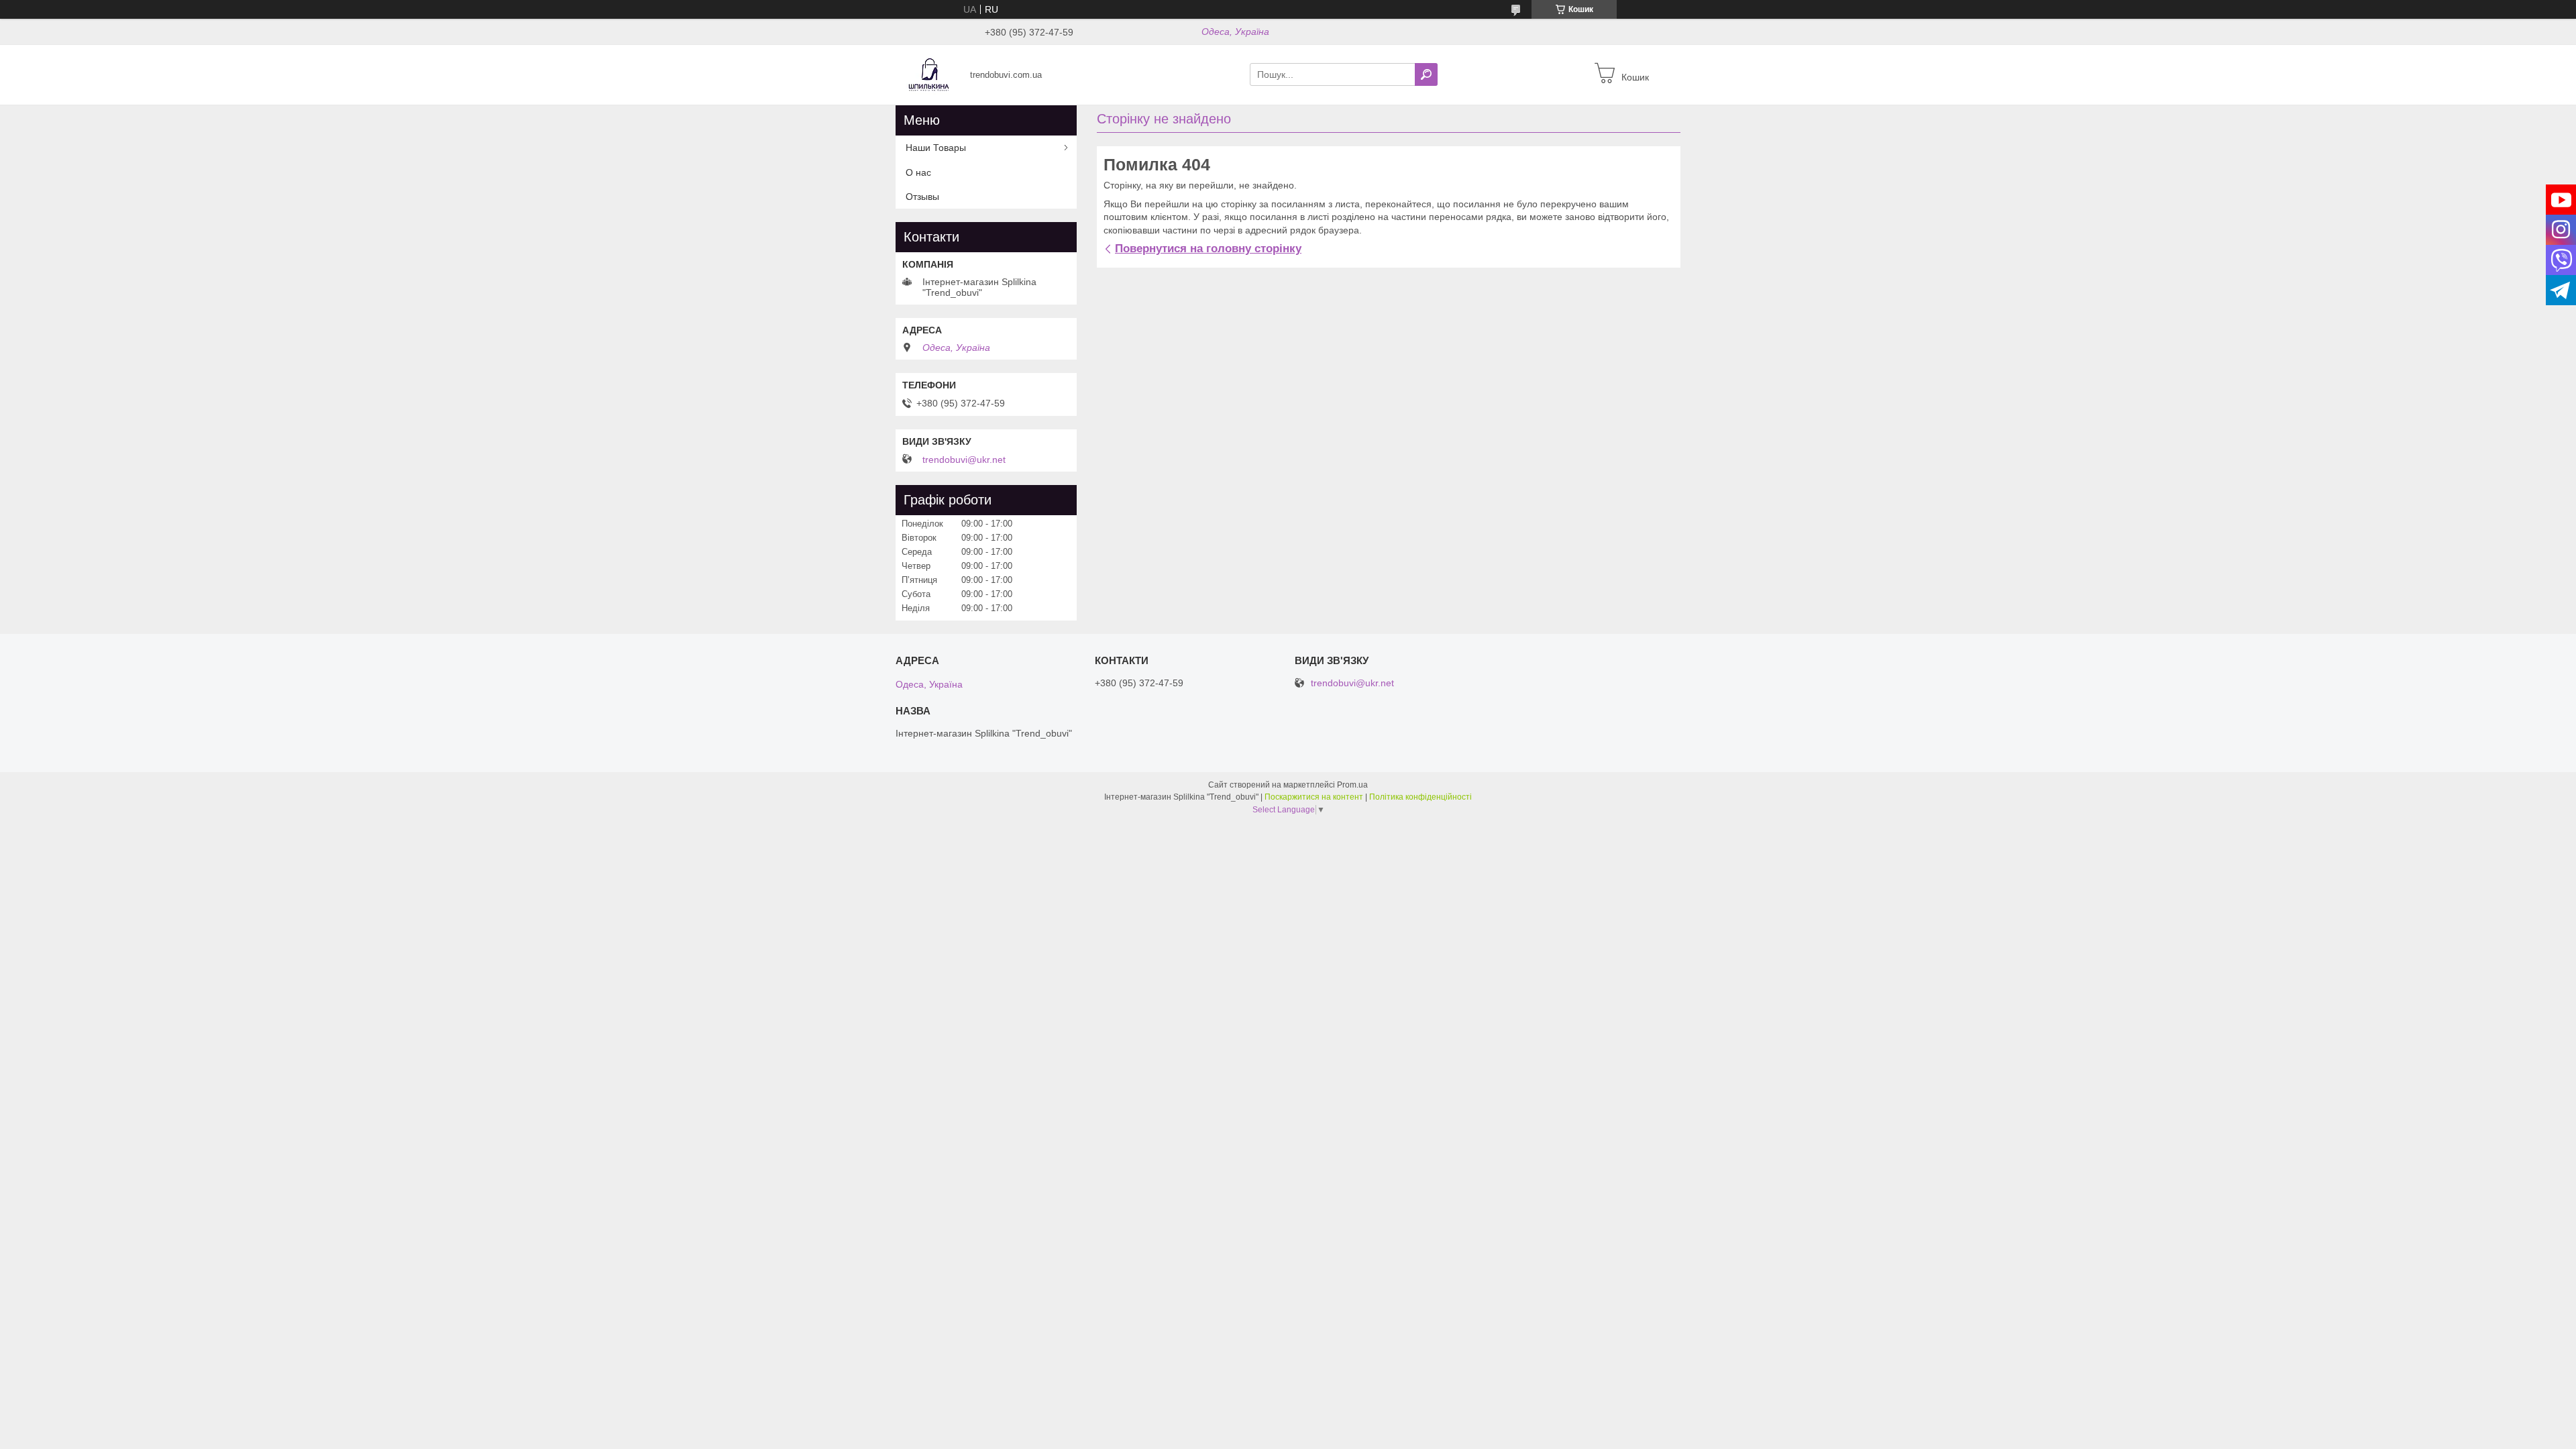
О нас (918, 172)
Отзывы (922, 197)
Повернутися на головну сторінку (1208, 249)
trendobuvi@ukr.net (964, 460)
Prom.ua (1352, 785)
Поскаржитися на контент (1314, 797)
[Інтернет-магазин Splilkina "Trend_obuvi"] (929, 74)
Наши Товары (936, 148)
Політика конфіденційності (1420, 797)
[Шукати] (1426, 74)
